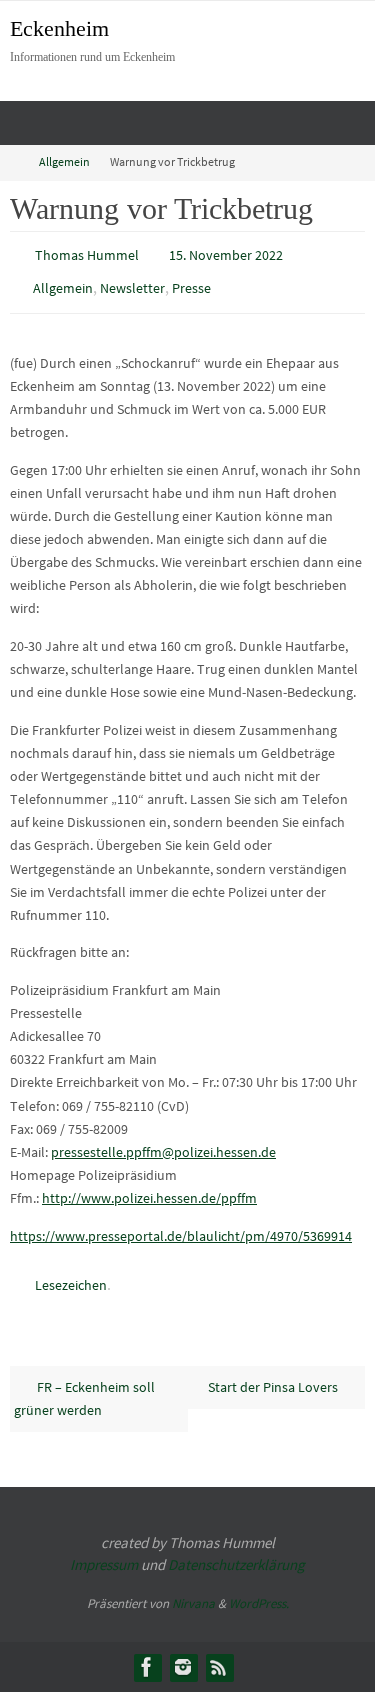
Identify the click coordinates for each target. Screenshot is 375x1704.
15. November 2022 (226, 254)
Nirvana (193, 1589)
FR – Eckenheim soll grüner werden (84, 1384)
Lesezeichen (71, 1275)
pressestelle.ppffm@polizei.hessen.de (163, 1143)
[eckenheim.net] (183, 1653)
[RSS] (219, 1653)
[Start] (13, 162)
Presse (191, 283)
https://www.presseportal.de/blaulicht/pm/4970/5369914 (181, 1226)
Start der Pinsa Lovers (274, 1373)
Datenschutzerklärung (236, 1551)
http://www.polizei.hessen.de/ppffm (149, 1189)
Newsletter (132, 283)
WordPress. (259, 1589)
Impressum (104, 1551)
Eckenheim (59, 28)
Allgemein (64, 162)
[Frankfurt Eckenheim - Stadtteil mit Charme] (147, 1653)
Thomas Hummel (87, 254)
